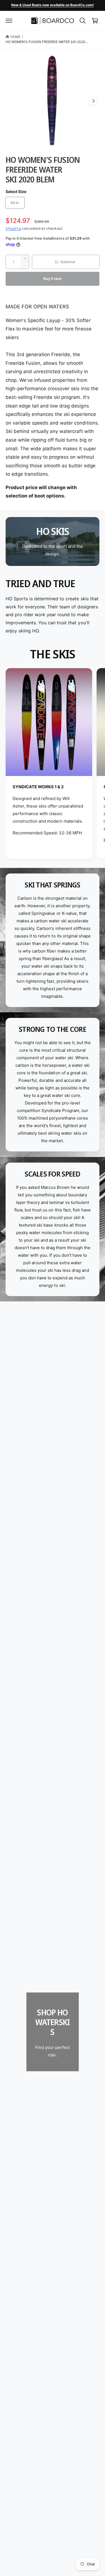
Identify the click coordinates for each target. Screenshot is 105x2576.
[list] (53, 764)
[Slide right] (93, 101)
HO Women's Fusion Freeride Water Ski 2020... (47, 42)
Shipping (13, 228)
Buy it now (53, 278)
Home (15, 37)
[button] (9, 21)
